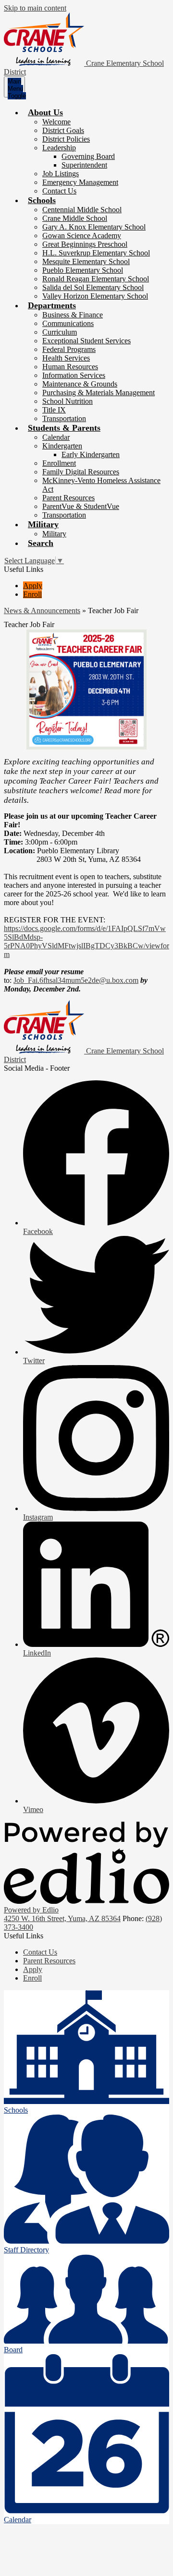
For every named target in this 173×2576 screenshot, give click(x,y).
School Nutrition (68, 401)
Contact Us (59, 191)
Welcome (56, 122)
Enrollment (59, 463)
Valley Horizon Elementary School (95, 296)
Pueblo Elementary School (83, 270)
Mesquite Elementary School (86, 261)
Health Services (66, 358)
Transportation (64, 418)
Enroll (32, 594)
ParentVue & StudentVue (81, 506)
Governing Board (88, 156)
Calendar (56, 437)
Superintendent (84, 165)
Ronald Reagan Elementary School (96, 279)
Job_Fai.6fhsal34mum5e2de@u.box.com (76, 980)
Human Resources (70, 367)
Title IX (54, 410)
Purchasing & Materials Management (99, 393)
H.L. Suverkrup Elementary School (96, 253)
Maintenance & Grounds (80, 384)
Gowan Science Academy (82, 236)
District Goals (63, 130)
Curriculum (60, 332)
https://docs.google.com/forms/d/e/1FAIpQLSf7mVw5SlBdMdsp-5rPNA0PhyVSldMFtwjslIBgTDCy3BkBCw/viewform (86, 941)
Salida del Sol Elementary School (93, 287)
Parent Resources (68, 498)
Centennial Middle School (82, 210)
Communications (68, 323)
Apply (33, 586)
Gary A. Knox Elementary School (94, 227)
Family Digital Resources (81, 472)
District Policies (66, 139)
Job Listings (61, 174)
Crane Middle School (75, 218)
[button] (45, 112)
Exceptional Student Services (86, 341)
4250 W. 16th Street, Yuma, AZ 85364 (62, 1918)
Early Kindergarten (91, 454)
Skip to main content (35, 8)
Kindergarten (62, 446)
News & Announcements (42, 611)
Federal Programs (69, 349)
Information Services (74, 375)
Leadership (59, 148)
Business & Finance (73, 315)
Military (54, 534)
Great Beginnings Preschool (85, 244)
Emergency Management (80, 182)
